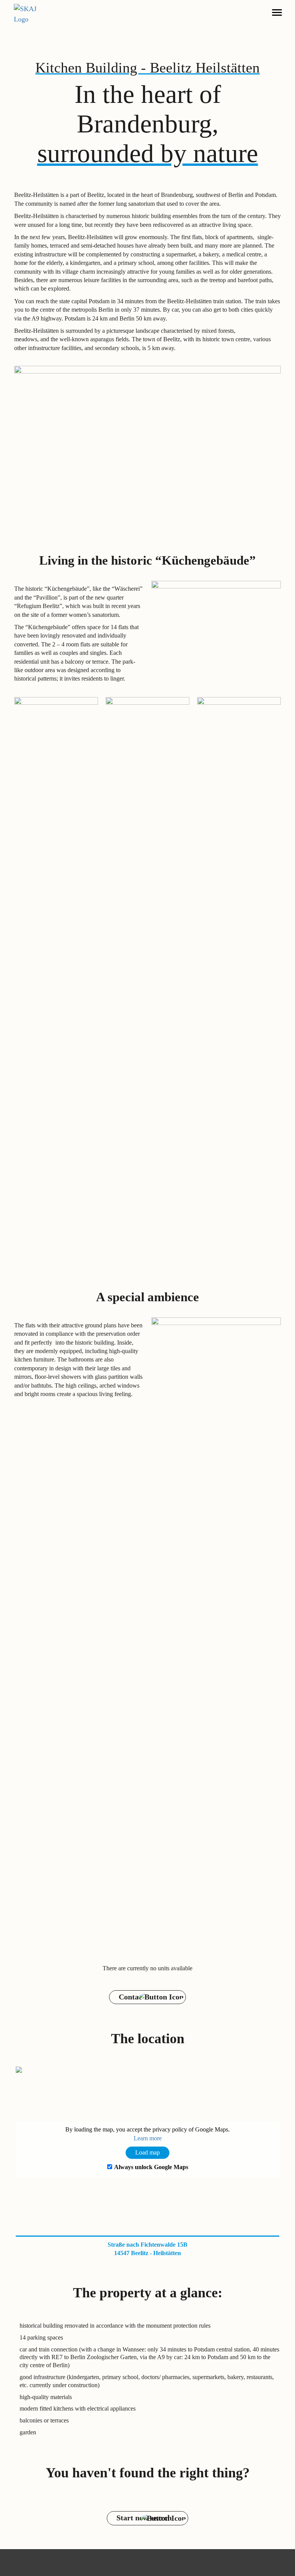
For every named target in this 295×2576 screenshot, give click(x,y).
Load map (147, 2152)
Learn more (148, 2138)
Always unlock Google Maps (151, 2167)
